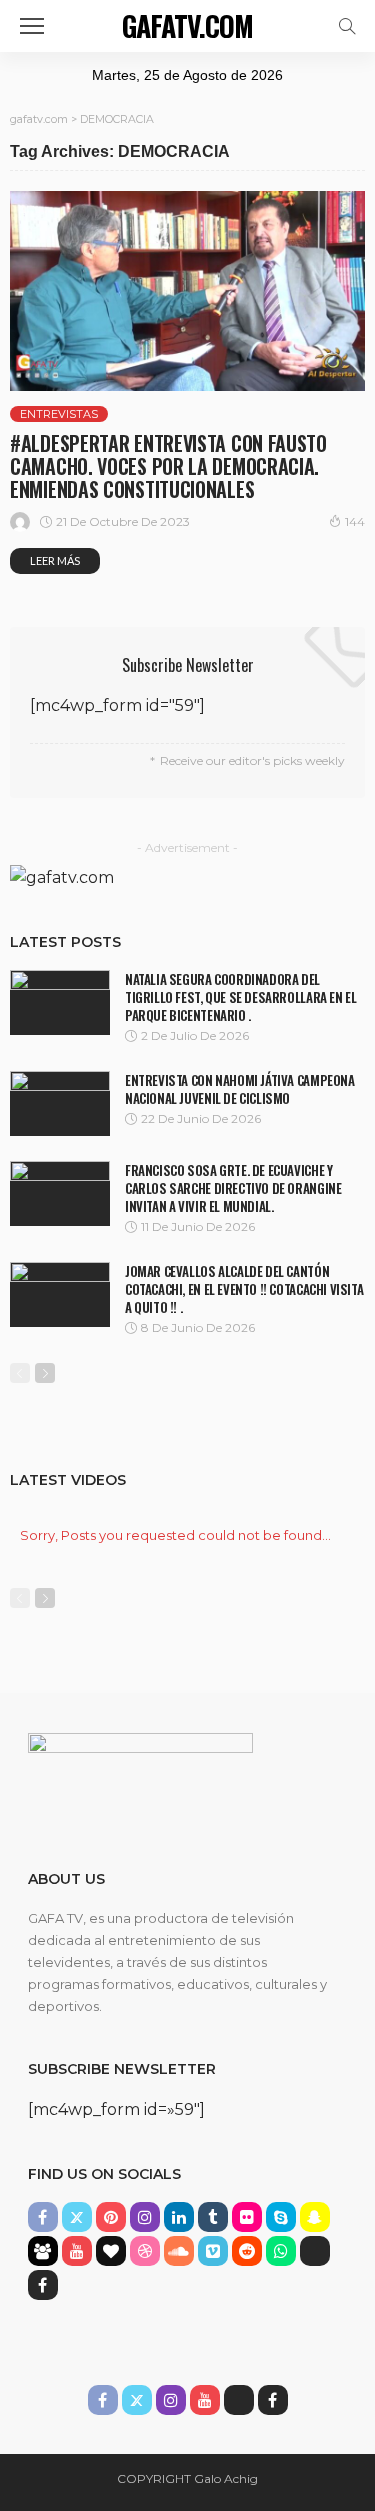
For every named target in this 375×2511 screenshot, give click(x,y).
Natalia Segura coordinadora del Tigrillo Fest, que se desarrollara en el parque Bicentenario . (240, 997)
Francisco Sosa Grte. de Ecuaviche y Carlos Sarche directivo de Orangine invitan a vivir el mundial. (233, 1188)
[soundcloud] (179, 2251)
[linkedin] (179, 2217)
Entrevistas (59, 414)
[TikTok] (315, 2251)
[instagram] (145, 2217)
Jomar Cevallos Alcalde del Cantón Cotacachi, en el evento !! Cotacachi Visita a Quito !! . (244, 1289)
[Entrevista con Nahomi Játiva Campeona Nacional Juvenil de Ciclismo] (60, 1103)
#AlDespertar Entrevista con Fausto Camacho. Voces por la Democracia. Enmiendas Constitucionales (168, 466)
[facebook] (43, 2217)
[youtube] (77, 2251)
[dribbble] (145, 2251)
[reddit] (247, 2251)
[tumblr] (213, 2217)
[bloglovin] (111, 2251)
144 (355, 521)
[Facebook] (43, 2285)
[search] (347, 26)
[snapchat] (315, 2217)
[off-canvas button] (32, 26)
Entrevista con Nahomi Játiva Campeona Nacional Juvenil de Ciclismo (240, 1089)
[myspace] (43, 2251)
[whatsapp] (281, 2251)
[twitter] (77, 2217)
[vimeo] (213, 2251)
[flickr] (247, 2217)
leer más (55, 560)
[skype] (281, 2217)
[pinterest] (111, 2217)
